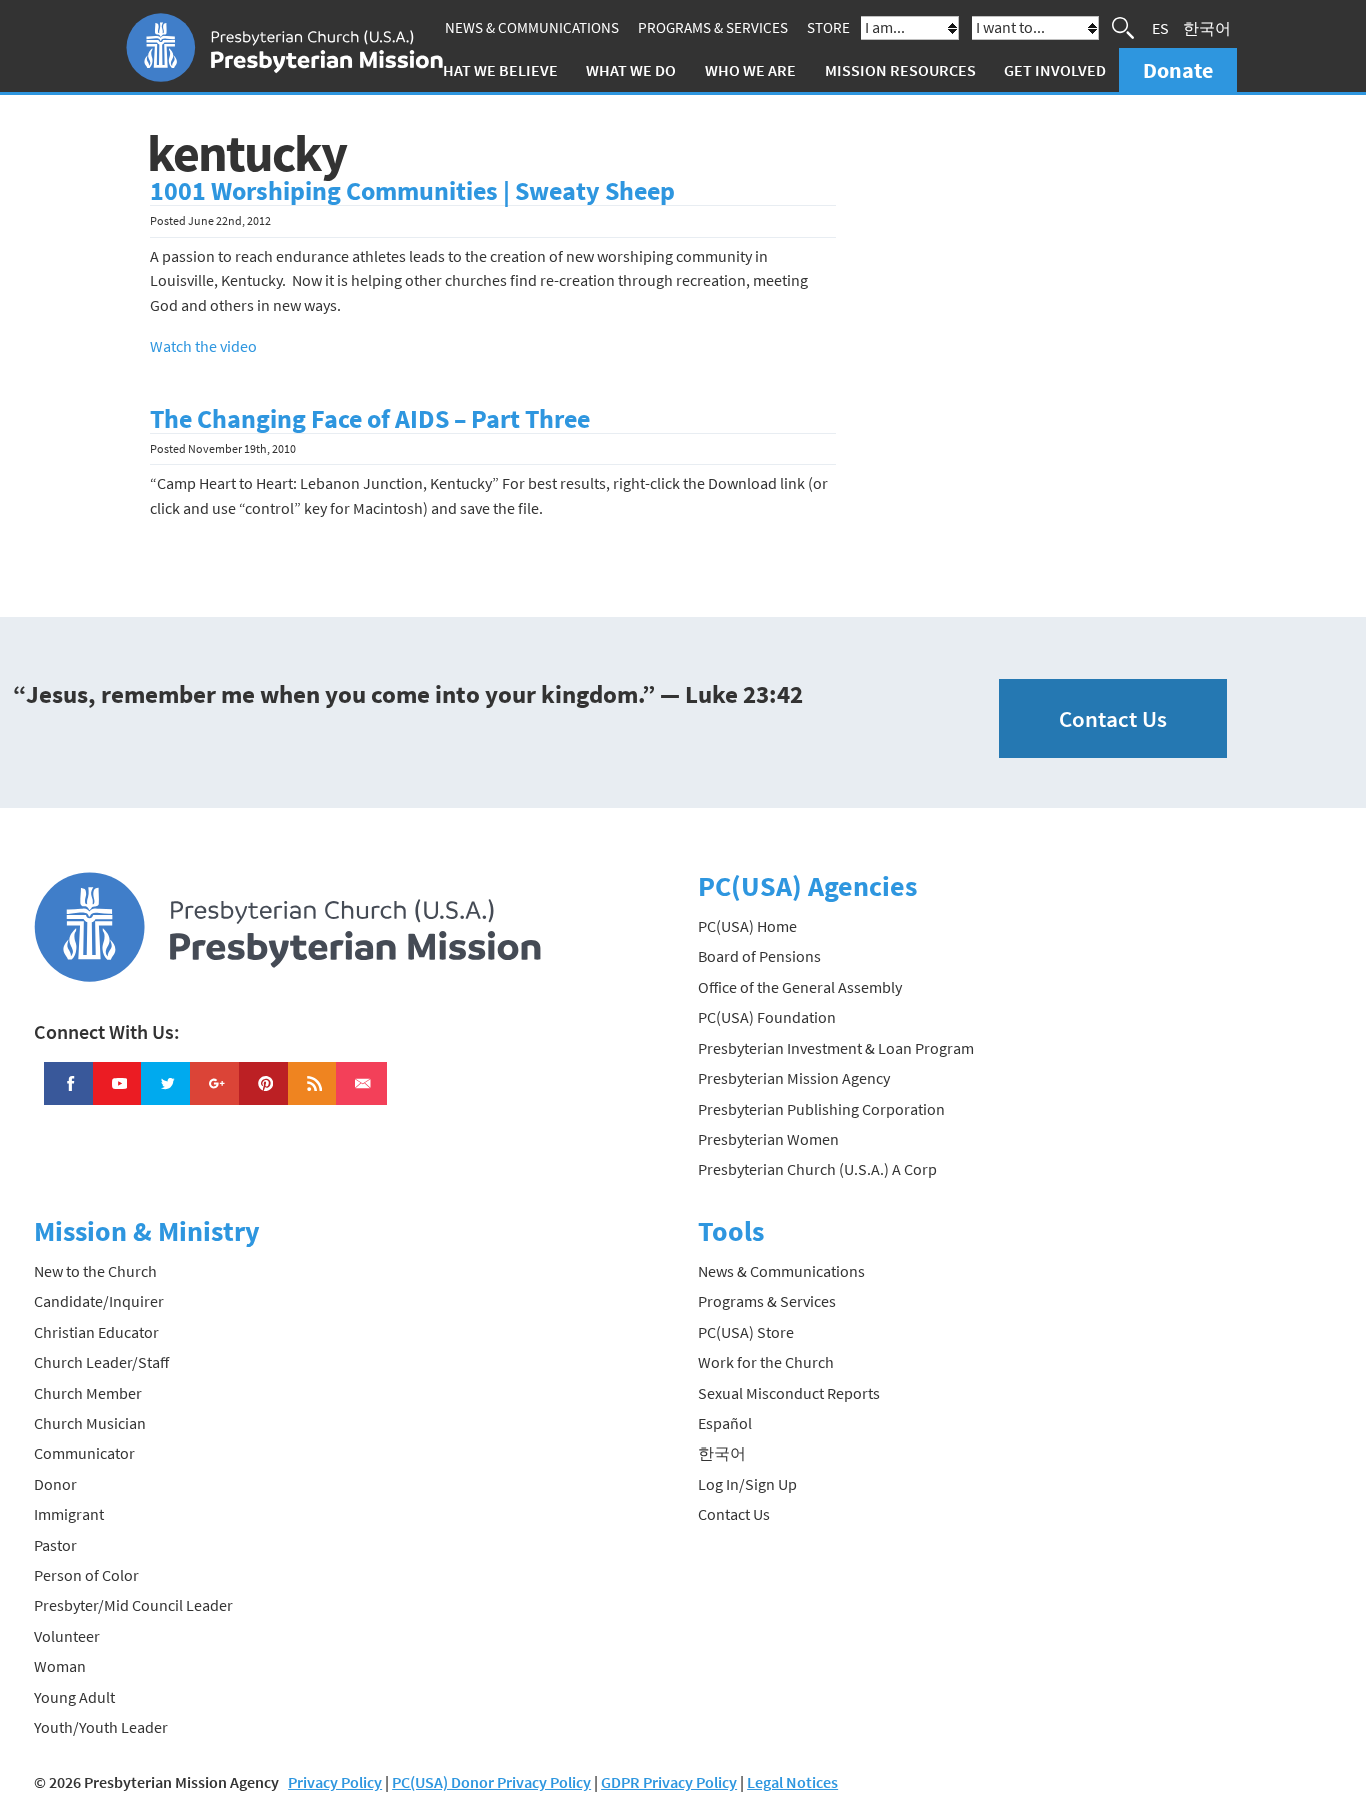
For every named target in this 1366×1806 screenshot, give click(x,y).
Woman (60, 1666)
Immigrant (69, 1514)
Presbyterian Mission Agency (794, 1078)
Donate (1178, 70)
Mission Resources (900, 70)
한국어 (1207, 28)
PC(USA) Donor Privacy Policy (491, 1782)
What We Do (631, 70)
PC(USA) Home (747, 926)
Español (725, 1423)
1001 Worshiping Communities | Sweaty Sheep (412, 191)
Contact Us (1113, 718)
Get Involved (1055, 70)
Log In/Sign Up (747, 1484)
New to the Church (95, 1271)
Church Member (88, 1393)
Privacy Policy (335, 1782)
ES (1160, 28)
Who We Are (750, 70)
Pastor (55, 1545)
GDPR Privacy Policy (669, 1782)
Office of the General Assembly (800, 987)
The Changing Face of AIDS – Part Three (370, 419)
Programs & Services (713, 27)
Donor (55, 1484)
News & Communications (532, 27)
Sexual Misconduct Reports (789, 1393)
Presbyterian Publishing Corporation (821, 1109)
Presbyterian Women (768, 1139)
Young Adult (74, 1697)
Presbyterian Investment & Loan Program (836, 1048)
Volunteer (67, 1636)
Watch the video (203, 346)
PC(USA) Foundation (767, 1017)
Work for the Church (766, 1362)
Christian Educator (96, 1332)
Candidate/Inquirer (99, 1301)
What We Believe (494, 70)
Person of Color (86, 1575)
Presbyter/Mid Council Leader (133, 1605)
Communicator (84, 1453)
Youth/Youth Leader (101, 1727)
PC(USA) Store (746, 1332)
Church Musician (90, 1423)
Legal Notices (792, 1782)
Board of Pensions (759, 956)
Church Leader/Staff (101, 1362)
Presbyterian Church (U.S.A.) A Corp (817, 1169)
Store (828, 27)
